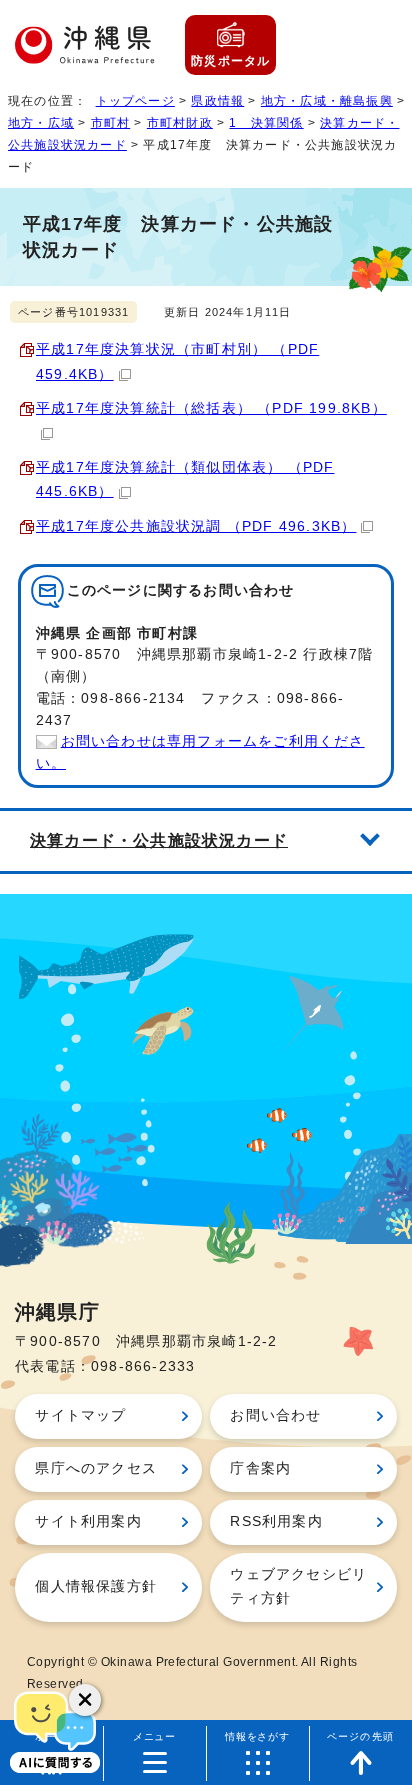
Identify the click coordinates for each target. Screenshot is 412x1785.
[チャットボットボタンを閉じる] (85, 1700)
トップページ (135, 101)
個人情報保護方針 (96, 1586)
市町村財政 (180, 123)
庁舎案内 (260, 1468)
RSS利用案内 (276, 1521)
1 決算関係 (266, 123)
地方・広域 (41, 123)
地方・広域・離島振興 (327, 101)
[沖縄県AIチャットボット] (55, 1730)
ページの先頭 (360, 1736)
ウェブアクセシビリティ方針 (298, 1586)
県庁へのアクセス (96, 1468)
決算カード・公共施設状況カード (159, 840)
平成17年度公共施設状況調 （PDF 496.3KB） (196, 526)
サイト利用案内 (88, 1521)
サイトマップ (80, 1415)
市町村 (111, 123)
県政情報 (217, 101)
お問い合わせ (275, 1415)
